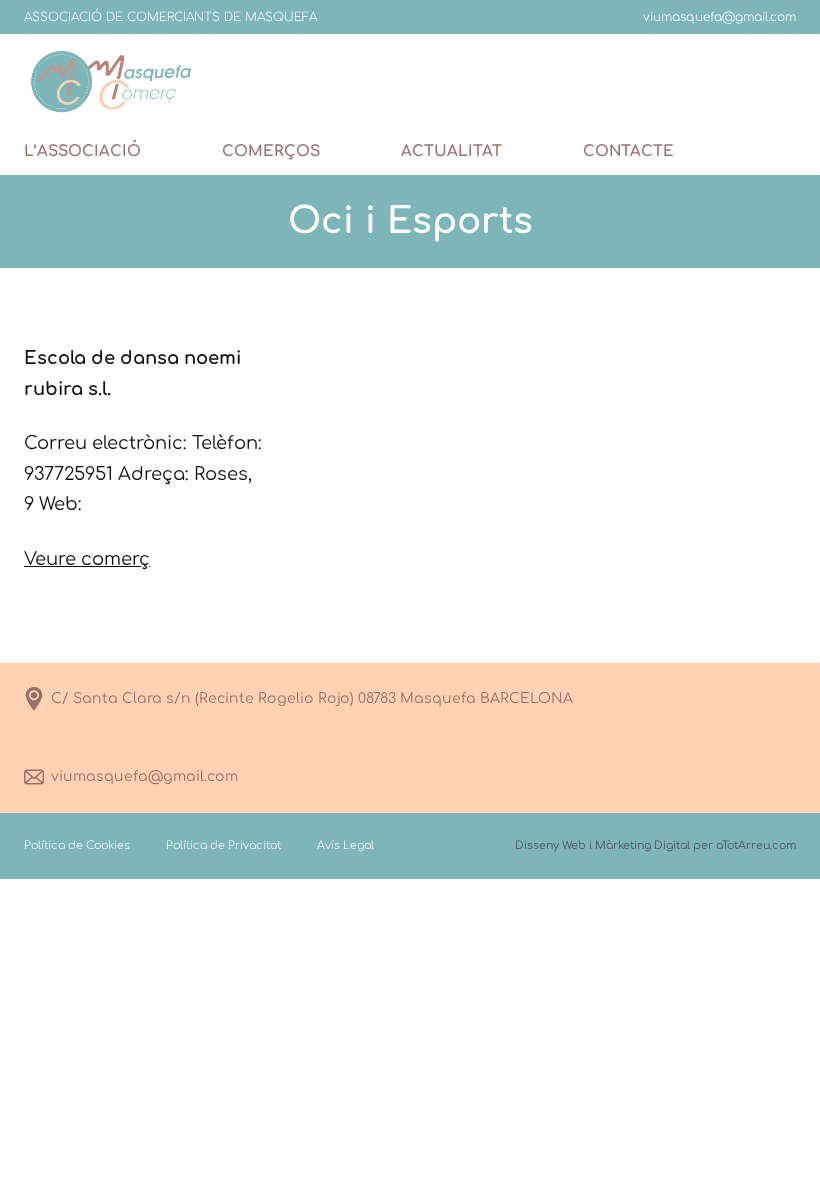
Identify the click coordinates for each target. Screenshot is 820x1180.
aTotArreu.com (756, 845)
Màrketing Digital (642, 845)
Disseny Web (550, 845)
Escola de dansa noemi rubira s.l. (132, 373)
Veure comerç (87, 559)
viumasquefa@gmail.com (144, 776)
